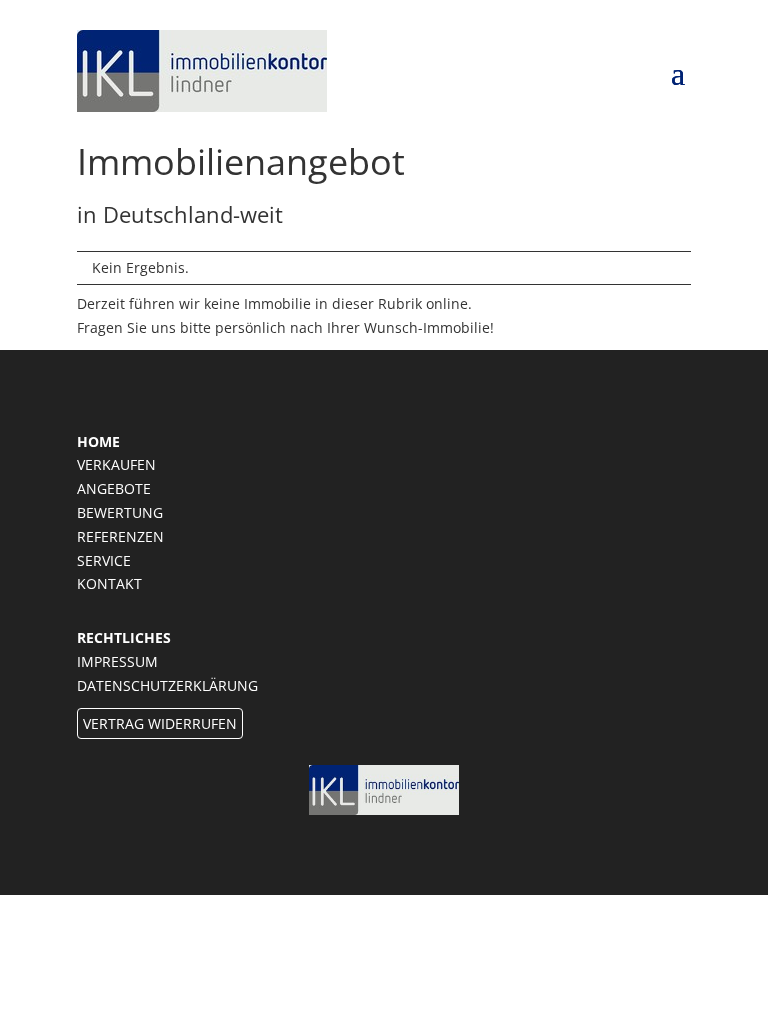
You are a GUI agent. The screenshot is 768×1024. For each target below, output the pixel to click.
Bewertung (120, 512)
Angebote (114, 488)
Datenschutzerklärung (167, 685)
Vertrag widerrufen (160, 723)
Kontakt (109, 583)
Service (104, 560)
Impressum (117, 661)
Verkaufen (116, 464)
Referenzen (120, 536)
